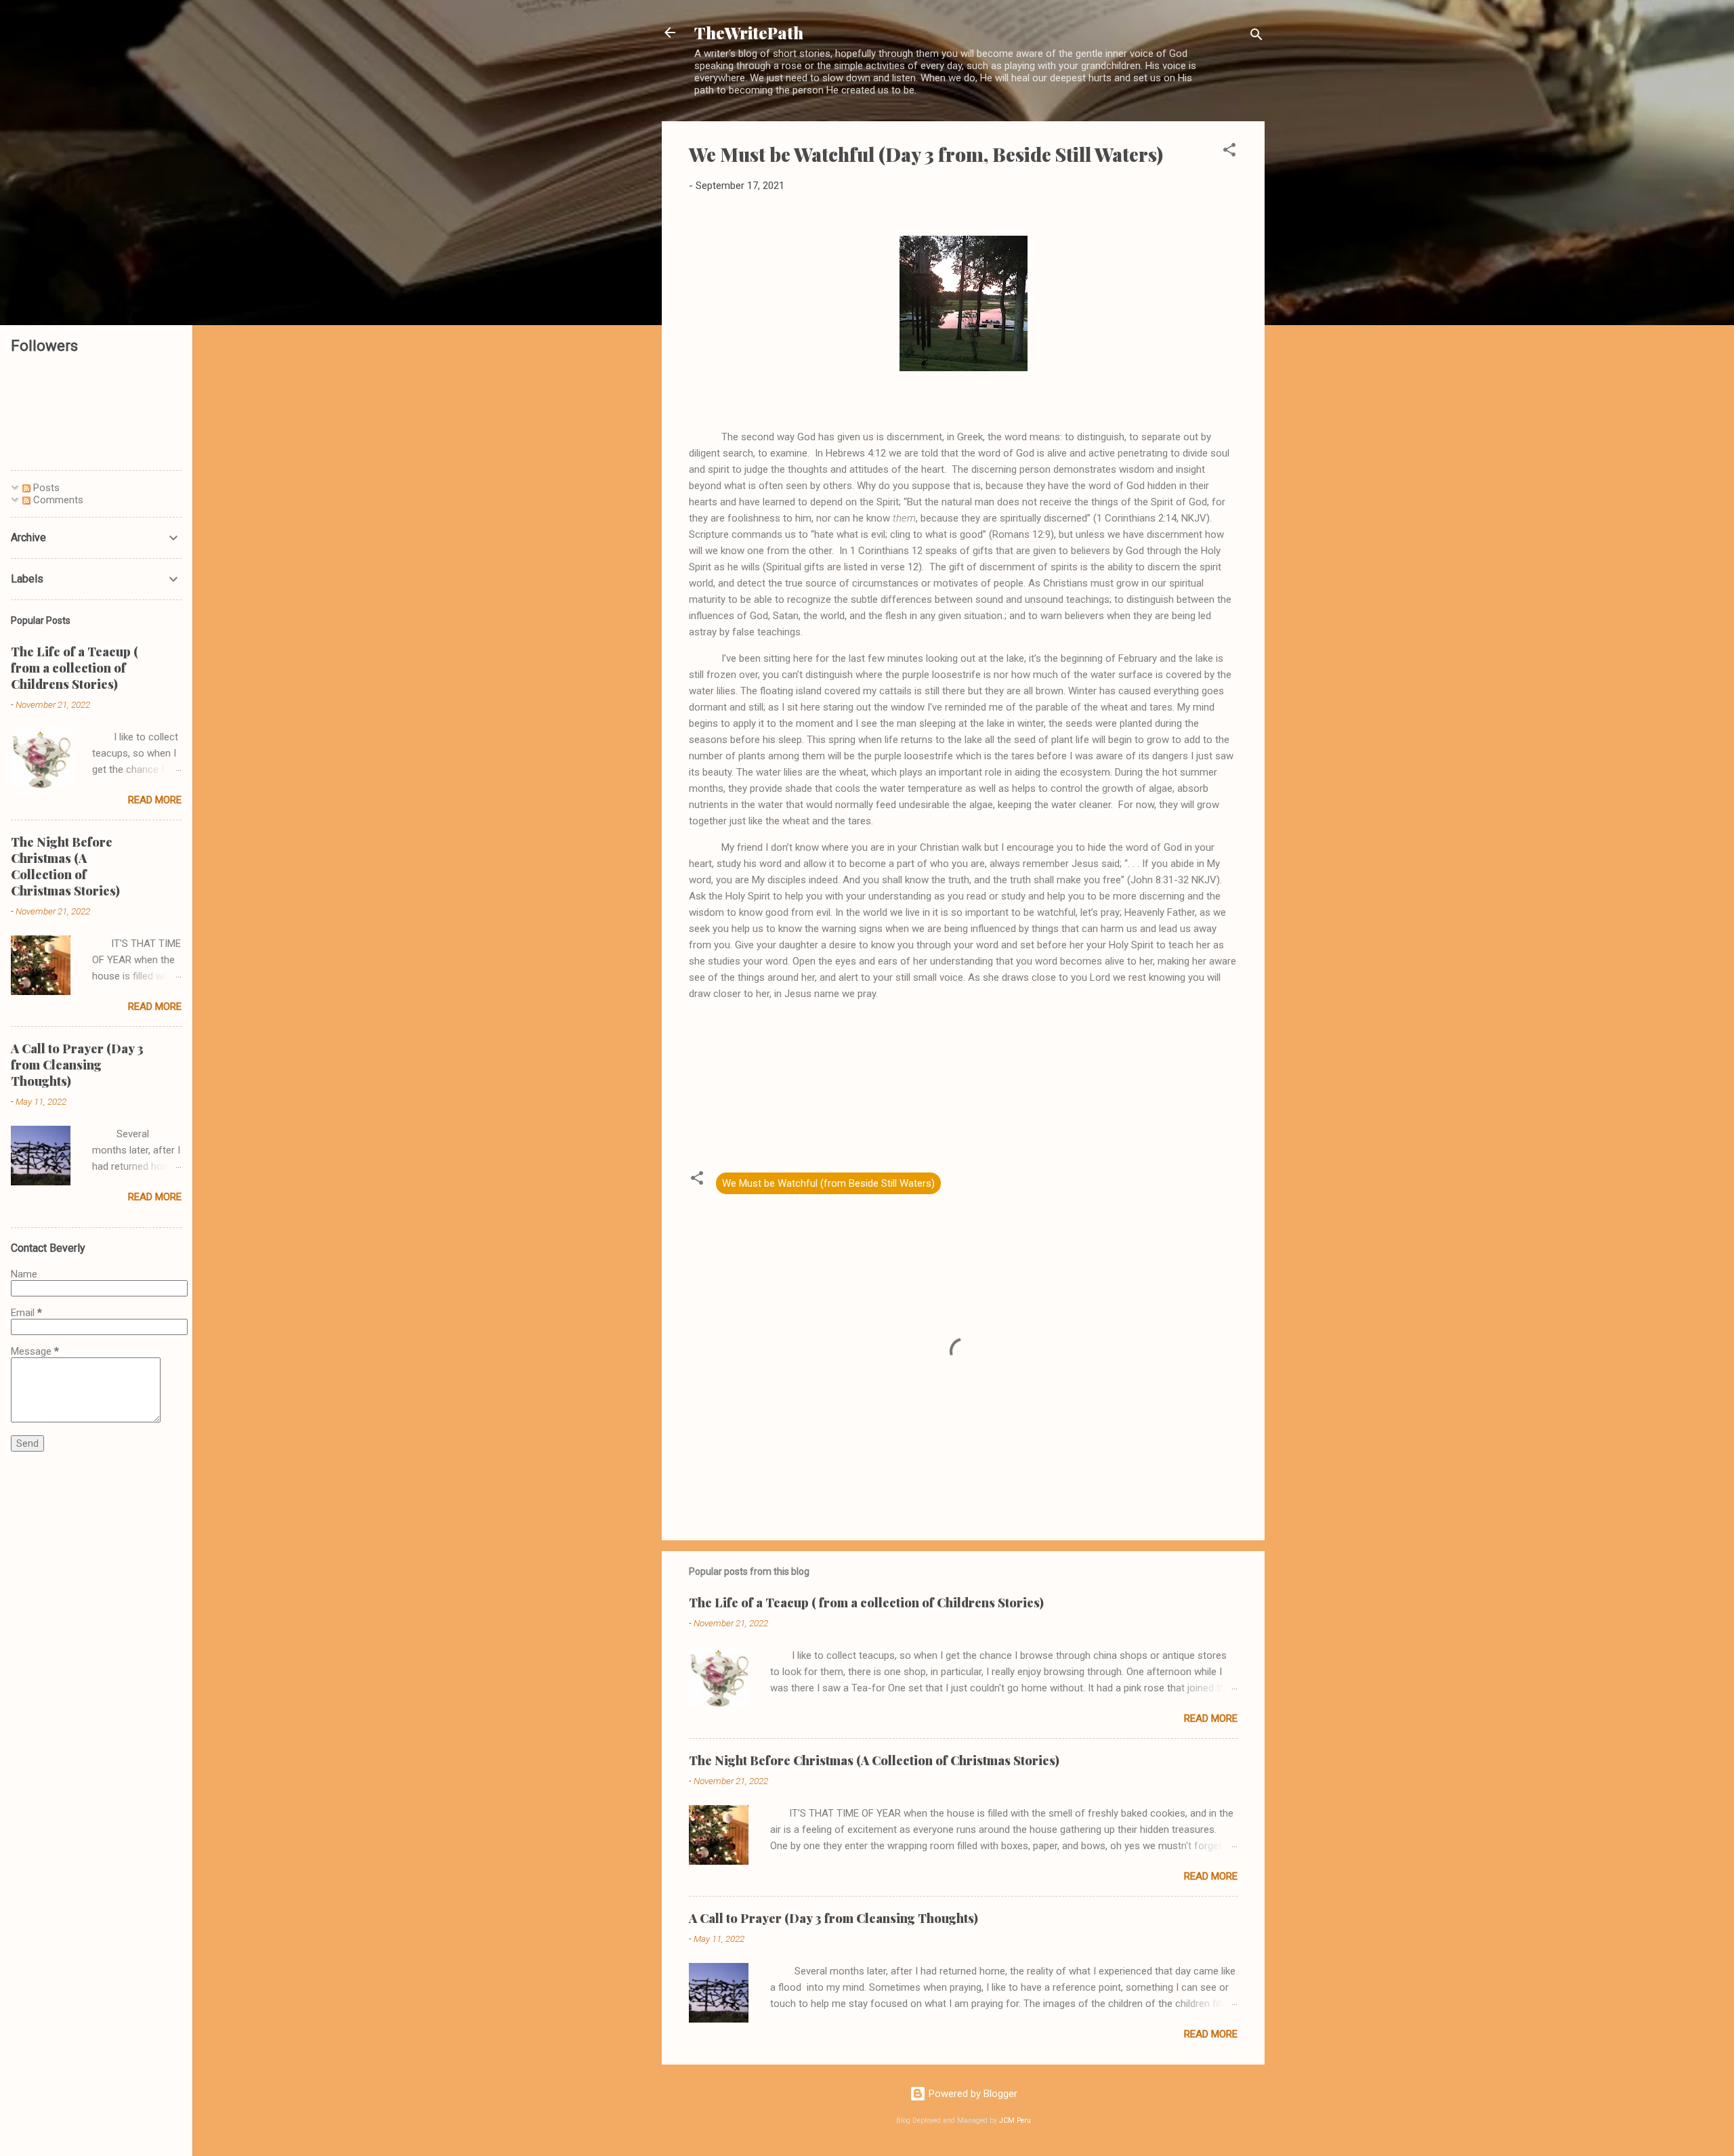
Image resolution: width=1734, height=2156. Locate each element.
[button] (1229, 152)
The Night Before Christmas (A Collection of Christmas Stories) (874, 1760)
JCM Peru (1015, 2120)
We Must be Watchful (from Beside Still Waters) (828, 1183)
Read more (1211, 1718)
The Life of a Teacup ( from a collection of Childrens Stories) (866, 1603)
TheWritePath (749, 33)
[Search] (1256, 37)
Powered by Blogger (972, 2094)
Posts (45, 488)
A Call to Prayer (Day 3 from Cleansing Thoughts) (833, 1918)
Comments (57, 500)
